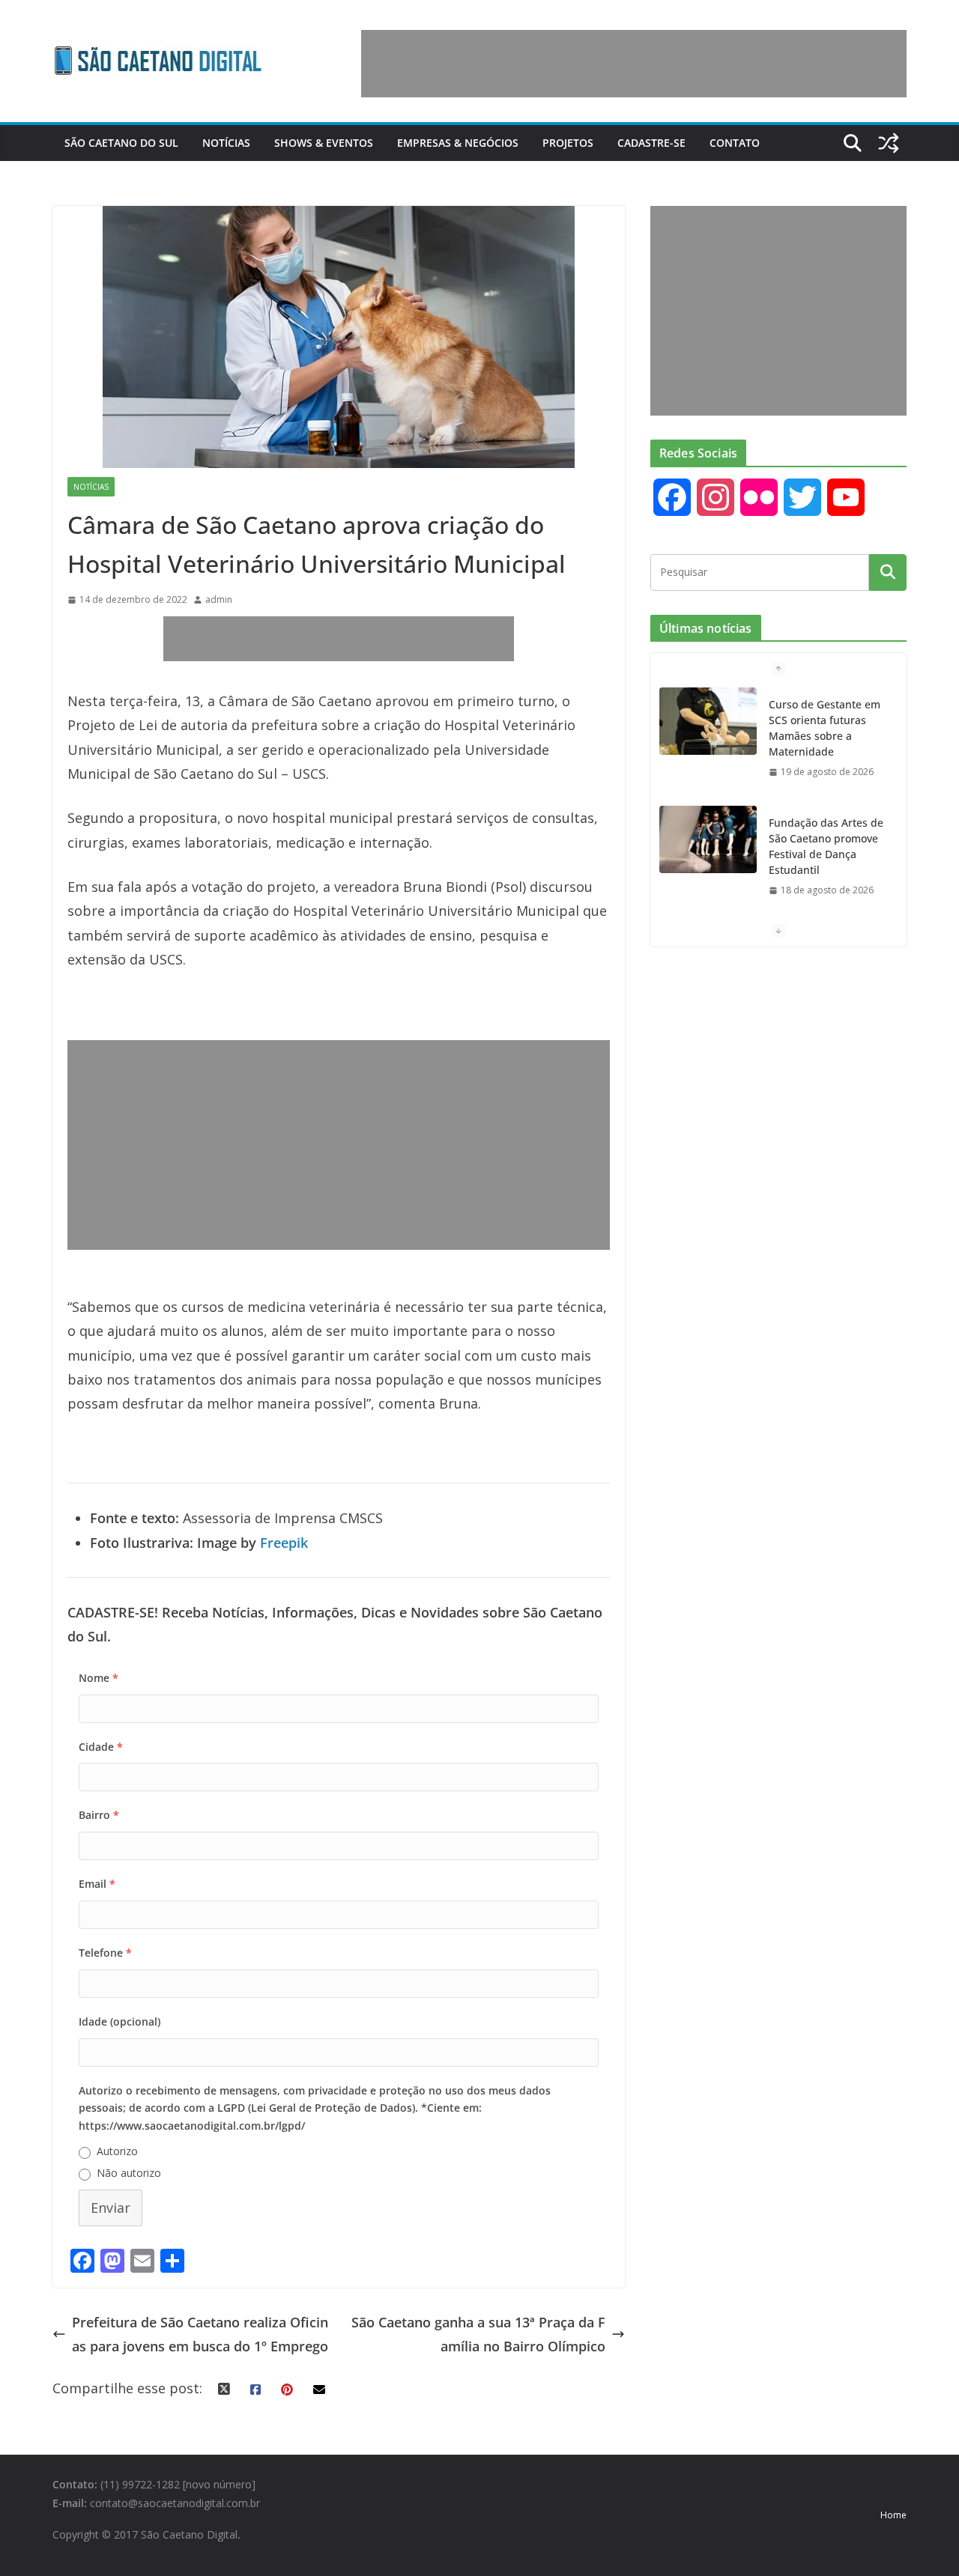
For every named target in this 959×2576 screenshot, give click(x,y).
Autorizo (117, 2151)
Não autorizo (129, 2173)
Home (893, 2515)
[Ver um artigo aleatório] (889, 143)
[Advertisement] (634, 64)
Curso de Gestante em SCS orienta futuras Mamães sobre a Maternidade (825, 728)
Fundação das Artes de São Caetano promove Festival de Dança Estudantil (826, 846)
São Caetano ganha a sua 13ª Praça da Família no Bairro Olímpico (478, 2334)
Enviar (111, 2208)
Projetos (568, 143)
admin (219, 599)
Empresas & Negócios (458, 143)
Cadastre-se (651, 143)
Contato (735, 143)
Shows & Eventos (324, 143)
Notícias (226, 143)
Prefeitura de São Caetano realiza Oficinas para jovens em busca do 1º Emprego (200, 2334)
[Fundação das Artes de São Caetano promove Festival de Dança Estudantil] (708, 839)
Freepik (284, 1543)
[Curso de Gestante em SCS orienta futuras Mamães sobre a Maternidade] (708, 721)
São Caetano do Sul (121, 143)
